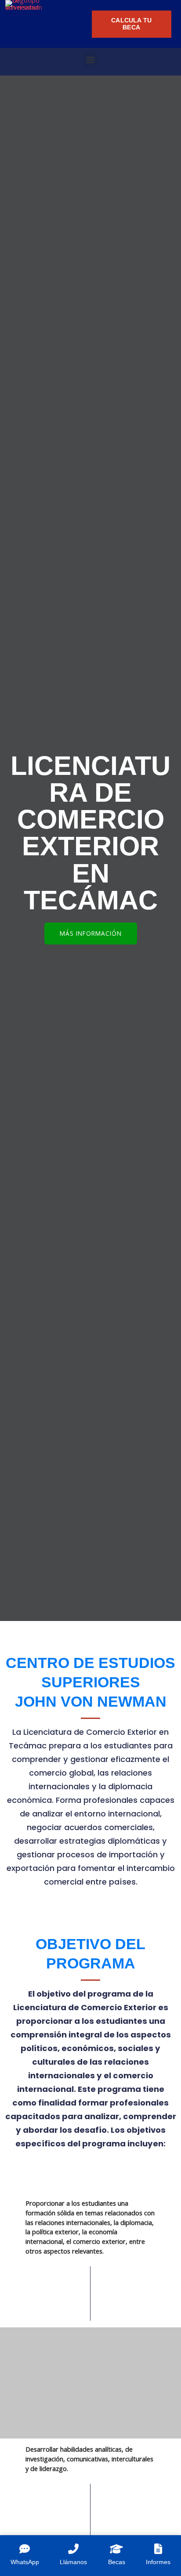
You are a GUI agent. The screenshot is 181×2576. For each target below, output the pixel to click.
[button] (91, 60)
